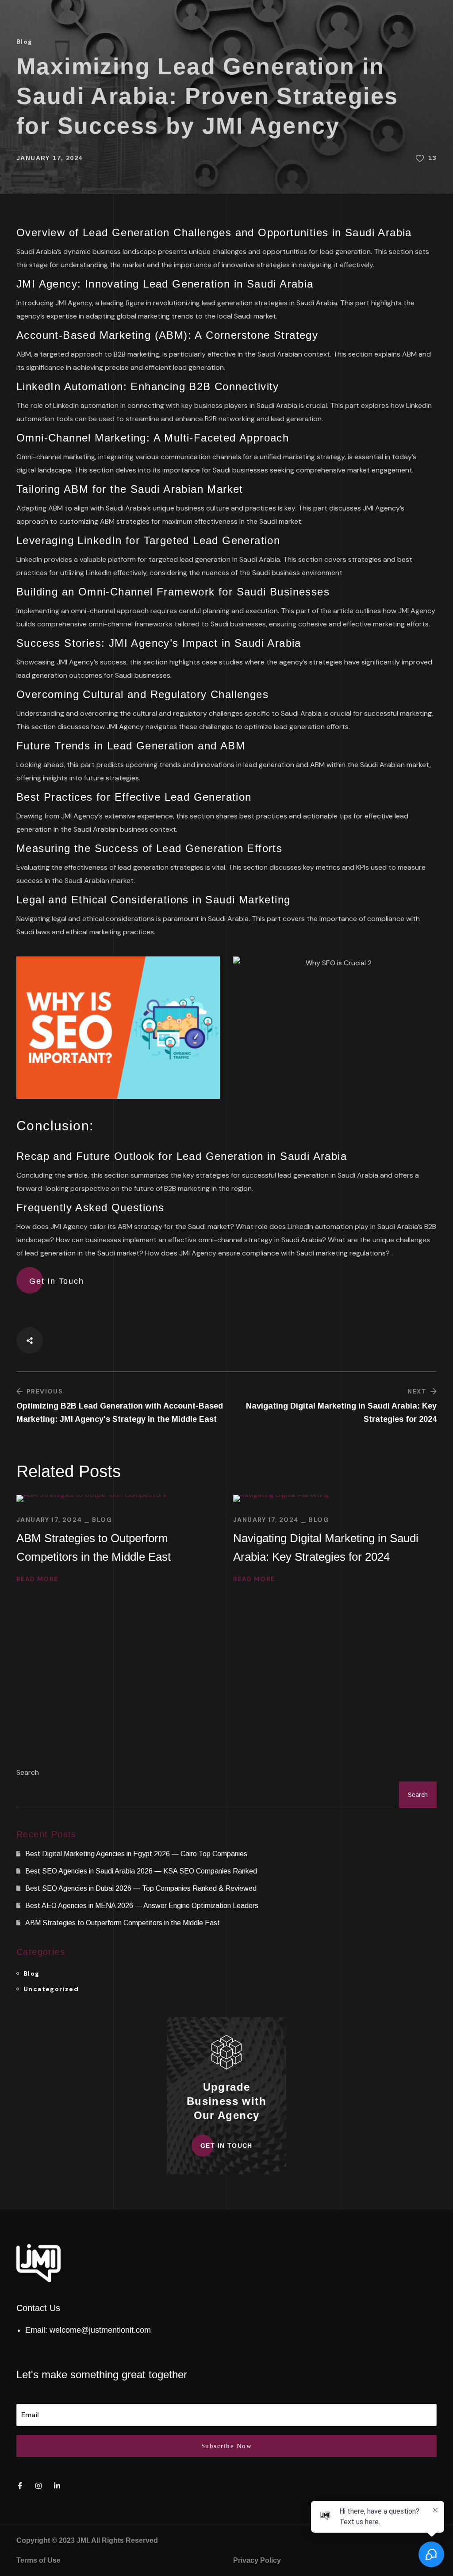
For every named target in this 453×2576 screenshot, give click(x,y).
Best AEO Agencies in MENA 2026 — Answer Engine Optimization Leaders (142, 1906)
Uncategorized (51, 1989)
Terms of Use (38, 2560)
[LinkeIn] (57, 2486)
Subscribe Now (227, 2446)
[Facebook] (20, 2486)
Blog (25, 42)
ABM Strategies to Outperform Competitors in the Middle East (94, 1547)
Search (28, 1772)
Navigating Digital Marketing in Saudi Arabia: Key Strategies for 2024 (326, 1547)
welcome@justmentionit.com (100, 2330)
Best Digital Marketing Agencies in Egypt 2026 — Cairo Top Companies (136, 1854)
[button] (57, 1281)
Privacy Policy (257, 2560)
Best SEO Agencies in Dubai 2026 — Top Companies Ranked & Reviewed (141, 1888)
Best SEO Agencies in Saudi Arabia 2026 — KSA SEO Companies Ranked (141, 1871)
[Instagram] (38, 2486)
